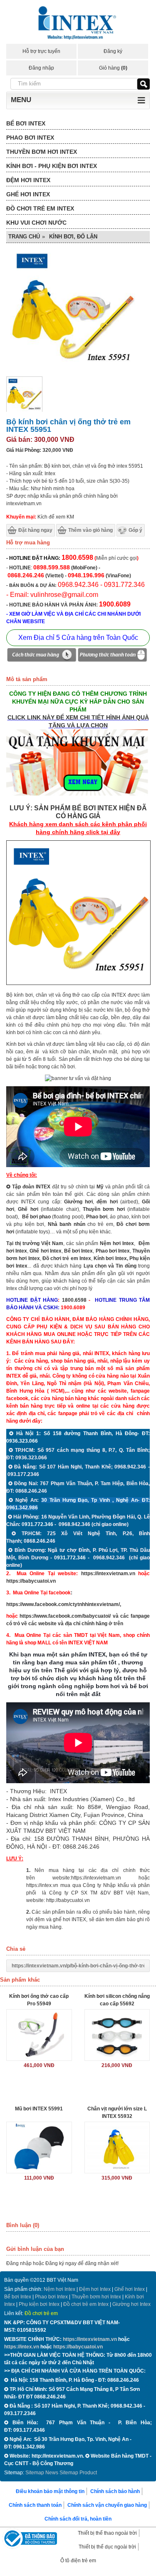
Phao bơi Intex (51, 2297)
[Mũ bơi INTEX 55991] (39, 2148)
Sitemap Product (78, 2473)
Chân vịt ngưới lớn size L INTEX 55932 (117, 2112)
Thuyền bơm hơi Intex (96, 2297)
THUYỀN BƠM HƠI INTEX (42, 152)
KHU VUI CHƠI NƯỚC (36, 223)
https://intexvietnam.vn (108, 1574)
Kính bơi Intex (110, 1258)
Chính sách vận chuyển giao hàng (107, 2505)
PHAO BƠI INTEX (30, 138)
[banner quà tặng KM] (78, 797)
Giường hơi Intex (131, 2304)
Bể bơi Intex (18, 2297)
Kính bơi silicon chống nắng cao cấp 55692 (117, 2000)
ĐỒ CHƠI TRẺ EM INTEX (40, 208)
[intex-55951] (78, 983)
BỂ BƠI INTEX (26, 123)
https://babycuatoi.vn (31, 1581)
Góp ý (135, 530)
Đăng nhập (41, 68)
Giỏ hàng (113, 68)
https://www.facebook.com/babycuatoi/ (65, 1616)
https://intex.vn (42, 1885)
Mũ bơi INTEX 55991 (39, 2109)
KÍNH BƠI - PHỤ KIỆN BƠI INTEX (52, 166)
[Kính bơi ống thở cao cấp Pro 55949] (39, 2035)
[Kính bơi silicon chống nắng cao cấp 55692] (117, 2035)
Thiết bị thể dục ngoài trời (107, 2547)
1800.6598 (74, 1300)
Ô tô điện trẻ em (78, 2561)
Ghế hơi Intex (130, 2289)
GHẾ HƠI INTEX (28, 194)
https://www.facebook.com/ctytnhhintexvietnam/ (63, 1604)
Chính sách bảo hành (115, 2491)
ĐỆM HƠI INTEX (28, 180)
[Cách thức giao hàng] (42, 656)
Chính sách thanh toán (35, 2505)
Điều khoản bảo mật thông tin (50, 2491)
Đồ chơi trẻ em (41, 2313)
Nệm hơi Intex (59, 2289)
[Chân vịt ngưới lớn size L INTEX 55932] (117, 2148)
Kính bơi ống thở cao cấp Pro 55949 (39, 2000)
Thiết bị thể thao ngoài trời (107, 2533)
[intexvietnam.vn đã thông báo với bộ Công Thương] (30, 2540)
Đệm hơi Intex (95, 2289)
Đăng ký (113, 51)
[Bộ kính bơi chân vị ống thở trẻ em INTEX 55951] (24, 411)
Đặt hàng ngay (35, 530)
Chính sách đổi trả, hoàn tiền (78, 2519)
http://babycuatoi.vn (68, 1900)
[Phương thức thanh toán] (112, 656)
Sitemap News (42, 2473)
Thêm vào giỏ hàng (90, 530)
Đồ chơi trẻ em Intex (67, 1258)
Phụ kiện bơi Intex (39, 2304)
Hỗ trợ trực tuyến (41, 51)
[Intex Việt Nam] (78, 24)
